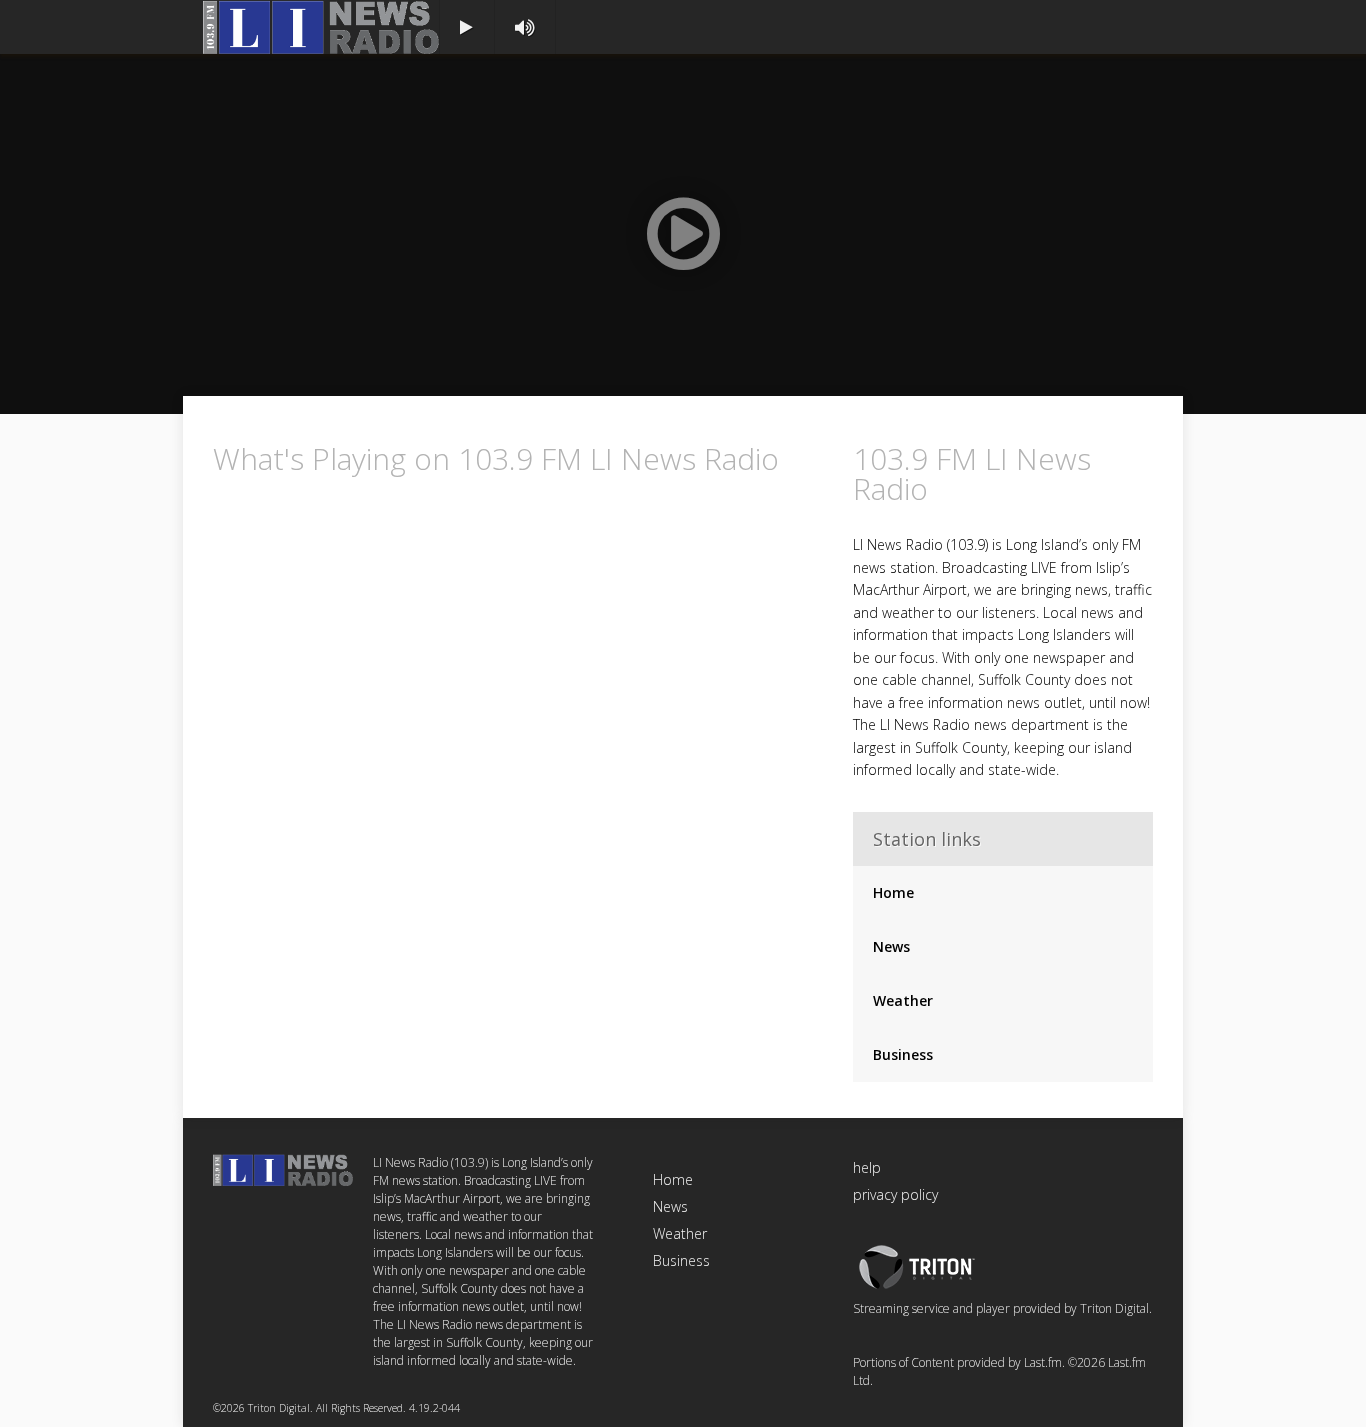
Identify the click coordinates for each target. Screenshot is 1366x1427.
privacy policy (895, 1194)
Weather (903, 1000)
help (867, 1167)
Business (903, 1054)
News (891, 946)
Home (893, 892)
